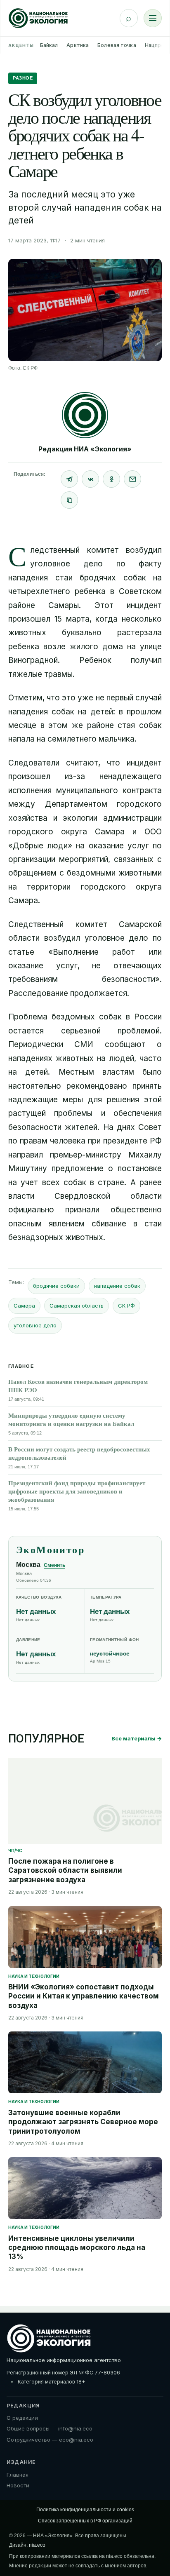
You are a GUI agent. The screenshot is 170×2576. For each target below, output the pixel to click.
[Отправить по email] (132, 479)
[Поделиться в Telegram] (69, 479)
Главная (18, 2475)
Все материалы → (137, 1738)
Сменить (54, 1565)
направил (26, 1155)
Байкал (49, 45)
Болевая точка (117, 45)
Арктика (78, 45)
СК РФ (126, 1306)
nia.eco (37, 2545)
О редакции (22, 2418)
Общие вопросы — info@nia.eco (50, 2428)
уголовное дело (35, 1325)
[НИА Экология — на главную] (38, 18)
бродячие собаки (56, 1286)
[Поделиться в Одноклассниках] (111, 479)
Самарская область (77, 1306)
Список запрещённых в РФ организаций (85, 2521)
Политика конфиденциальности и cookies (85, 2510)
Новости (18, 2485)
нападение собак (117, 1286)
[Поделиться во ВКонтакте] (90, 479)
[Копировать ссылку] (69, 500)
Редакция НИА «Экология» (85, 449)
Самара (24, 1306)
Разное (23, 78)
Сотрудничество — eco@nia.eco (50, 2440)
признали (82, 1210)
